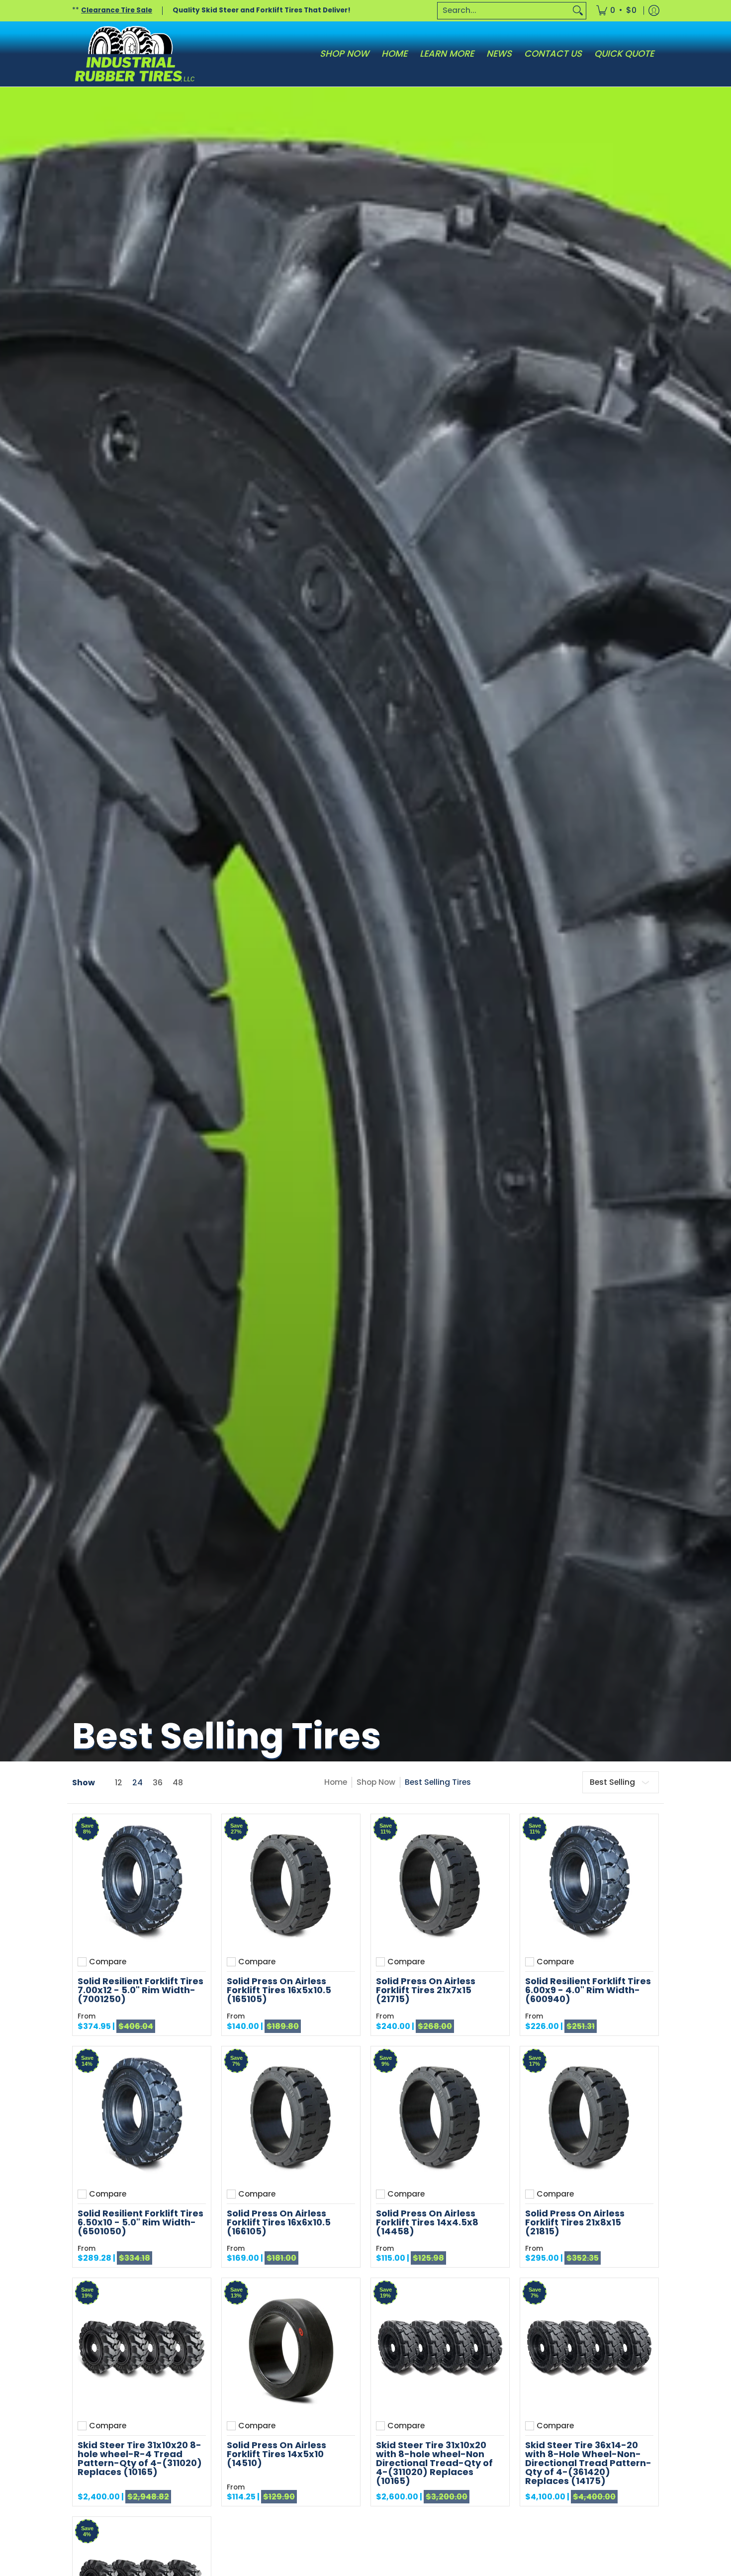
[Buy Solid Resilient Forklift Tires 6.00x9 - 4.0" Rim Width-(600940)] (589, 1883)
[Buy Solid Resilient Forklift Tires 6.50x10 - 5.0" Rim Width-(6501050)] (142, 2116)
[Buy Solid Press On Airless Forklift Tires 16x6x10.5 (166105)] (291, 2116)
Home (336, 1782)
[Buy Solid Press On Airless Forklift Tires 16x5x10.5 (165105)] (291, 1883)
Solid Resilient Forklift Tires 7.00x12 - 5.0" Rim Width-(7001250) (140, 1990)
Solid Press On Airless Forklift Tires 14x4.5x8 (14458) (427, 2222)
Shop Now (376, 1782)
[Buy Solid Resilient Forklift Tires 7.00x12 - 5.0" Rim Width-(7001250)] (142, 1883)
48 (178, 1783)
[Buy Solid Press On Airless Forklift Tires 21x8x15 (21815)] (589, 2116)
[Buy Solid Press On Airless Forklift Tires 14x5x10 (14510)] (291, 2347)
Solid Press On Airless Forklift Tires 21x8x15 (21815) (575, 2222)
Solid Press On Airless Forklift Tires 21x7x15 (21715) (426, 1990)
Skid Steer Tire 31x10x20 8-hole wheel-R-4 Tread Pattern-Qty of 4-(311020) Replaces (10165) (140, 2458)
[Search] (578, 11)
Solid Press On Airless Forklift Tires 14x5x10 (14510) (276, 2454)
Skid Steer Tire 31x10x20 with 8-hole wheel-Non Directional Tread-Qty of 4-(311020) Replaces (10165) (434, 2463)
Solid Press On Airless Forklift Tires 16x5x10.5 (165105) (279, 1990)
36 (158, 1783)
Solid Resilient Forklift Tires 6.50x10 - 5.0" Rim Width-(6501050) (140, 2222)
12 (119, 1783)
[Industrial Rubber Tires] (134, 54)
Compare (108, 1962)
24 (137, 1783)
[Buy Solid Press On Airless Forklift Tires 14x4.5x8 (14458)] (440, 2116)
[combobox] (504, 11)
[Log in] (654, 11)
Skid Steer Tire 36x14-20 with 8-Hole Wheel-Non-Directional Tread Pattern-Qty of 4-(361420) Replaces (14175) (588, 2463)
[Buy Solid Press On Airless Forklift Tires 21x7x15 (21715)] (440, 1883)
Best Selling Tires (438, 1782)
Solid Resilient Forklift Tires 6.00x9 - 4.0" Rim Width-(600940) (588, 1990)
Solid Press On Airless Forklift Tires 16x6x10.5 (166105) (279, 2222)
